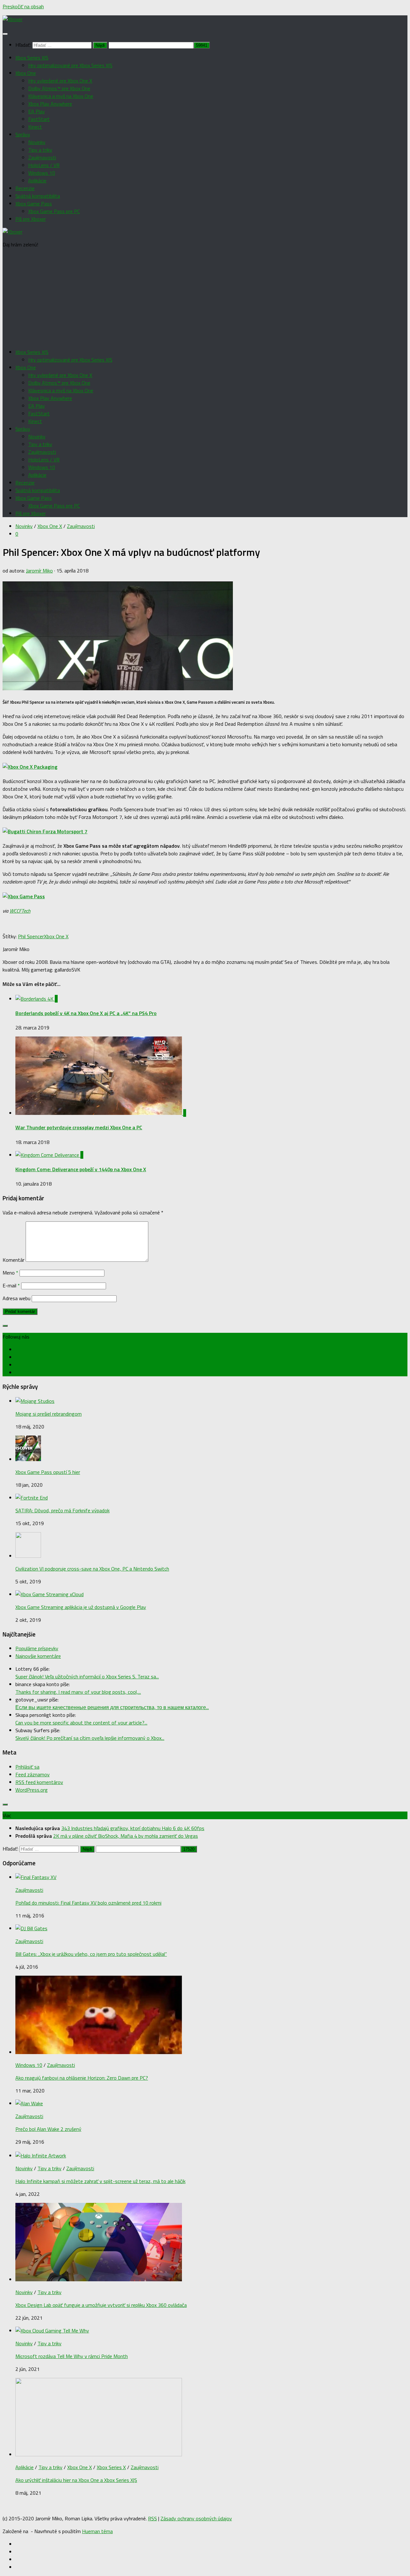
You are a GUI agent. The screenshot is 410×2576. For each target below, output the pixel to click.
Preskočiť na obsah (23, 6)
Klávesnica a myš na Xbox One (61, 96)
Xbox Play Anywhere (50, 104)
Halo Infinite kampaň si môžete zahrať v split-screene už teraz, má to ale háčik (100, 2181)
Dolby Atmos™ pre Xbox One (59, 88)
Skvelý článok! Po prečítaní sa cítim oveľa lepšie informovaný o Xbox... (90, 1738)
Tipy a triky (40, 150)
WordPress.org (32, 1790)
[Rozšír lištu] (5, 1326)
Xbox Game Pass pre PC (54, 211)
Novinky (37, 142)
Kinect (35, 127)
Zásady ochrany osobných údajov (196, 2518)
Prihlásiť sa (27, 1767)
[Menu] (5, 34)
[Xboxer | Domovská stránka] (12, 19)
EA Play (37, 111)
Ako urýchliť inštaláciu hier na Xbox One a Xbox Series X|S (76, 2480)
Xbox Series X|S (32, 58)
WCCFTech (20, 911)
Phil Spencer (31, 936)
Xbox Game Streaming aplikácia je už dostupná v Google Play (81, 1607)
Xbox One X (50, 526)
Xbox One (26, 73)
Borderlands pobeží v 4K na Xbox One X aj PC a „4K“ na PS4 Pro (86, 1013)
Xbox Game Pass (34, 204)
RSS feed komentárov (39, 1782)
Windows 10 (42, 173)
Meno (10, 1273)
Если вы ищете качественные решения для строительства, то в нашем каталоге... (112, 1707)
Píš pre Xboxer (31, 219)
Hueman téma (97, 2531)
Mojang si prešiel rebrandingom (49, 1414)
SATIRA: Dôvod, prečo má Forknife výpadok (62, 1510)
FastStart (39, 119)
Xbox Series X (111, 2467)
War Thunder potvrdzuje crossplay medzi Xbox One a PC (79, 1127)
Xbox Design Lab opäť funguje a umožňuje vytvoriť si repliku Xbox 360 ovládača (101, 2305)
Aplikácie (37, 180)
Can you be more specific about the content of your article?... (81, 1723)
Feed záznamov (33, 1774)
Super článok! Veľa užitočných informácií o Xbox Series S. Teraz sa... (87, 1676)
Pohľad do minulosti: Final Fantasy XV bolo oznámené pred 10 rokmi (88, 1903)
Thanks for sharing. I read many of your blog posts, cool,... (78, 1692)
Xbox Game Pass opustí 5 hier (48, 1472)
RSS (152, 2518)
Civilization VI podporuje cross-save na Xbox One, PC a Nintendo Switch (92, 1569)
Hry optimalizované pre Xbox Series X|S (70, 65)
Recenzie (25, 188)
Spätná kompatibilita (38, 196)
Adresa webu (16, 1298)
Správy (23, 134)
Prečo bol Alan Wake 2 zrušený (48, 2129)
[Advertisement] (205, 298)
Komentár (13, 1260)
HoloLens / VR (44, 165)
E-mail (11, 1285)
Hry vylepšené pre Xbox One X (60, 81)
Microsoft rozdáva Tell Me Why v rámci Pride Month (72, 2356)
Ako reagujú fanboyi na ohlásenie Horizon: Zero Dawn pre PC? (82, 2078)
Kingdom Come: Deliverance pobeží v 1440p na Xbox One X (81, 1169)
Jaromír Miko (39, 571)
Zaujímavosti (42, 157)
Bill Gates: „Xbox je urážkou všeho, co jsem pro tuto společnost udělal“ (91, 1954)
